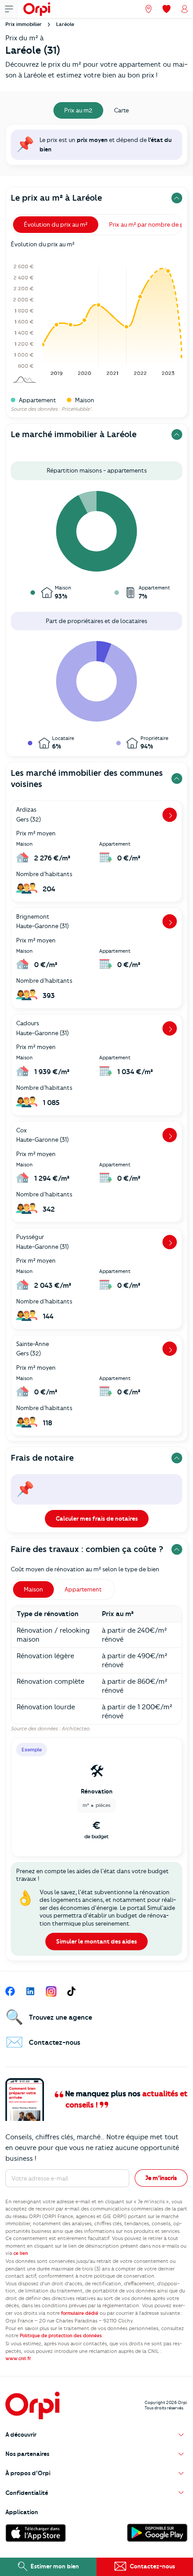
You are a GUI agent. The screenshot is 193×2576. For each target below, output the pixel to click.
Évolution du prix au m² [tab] (56, 224)
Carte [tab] (121, 110)
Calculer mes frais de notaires (97, 1518)
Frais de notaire (42, 1458)
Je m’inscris (161, 2178)
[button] (96, 2435)
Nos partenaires (27, 2454)
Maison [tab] (33, 1589)
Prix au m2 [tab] (78, 110)
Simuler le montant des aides (96, 1941)
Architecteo (75, 1729)
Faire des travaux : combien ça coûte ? (87, 1549)
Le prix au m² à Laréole (56, 198)
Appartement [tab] (83, 1589)
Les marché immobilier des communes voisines (87, 778)
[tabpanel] (96, 147)
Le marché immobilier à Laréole (74, 434)
